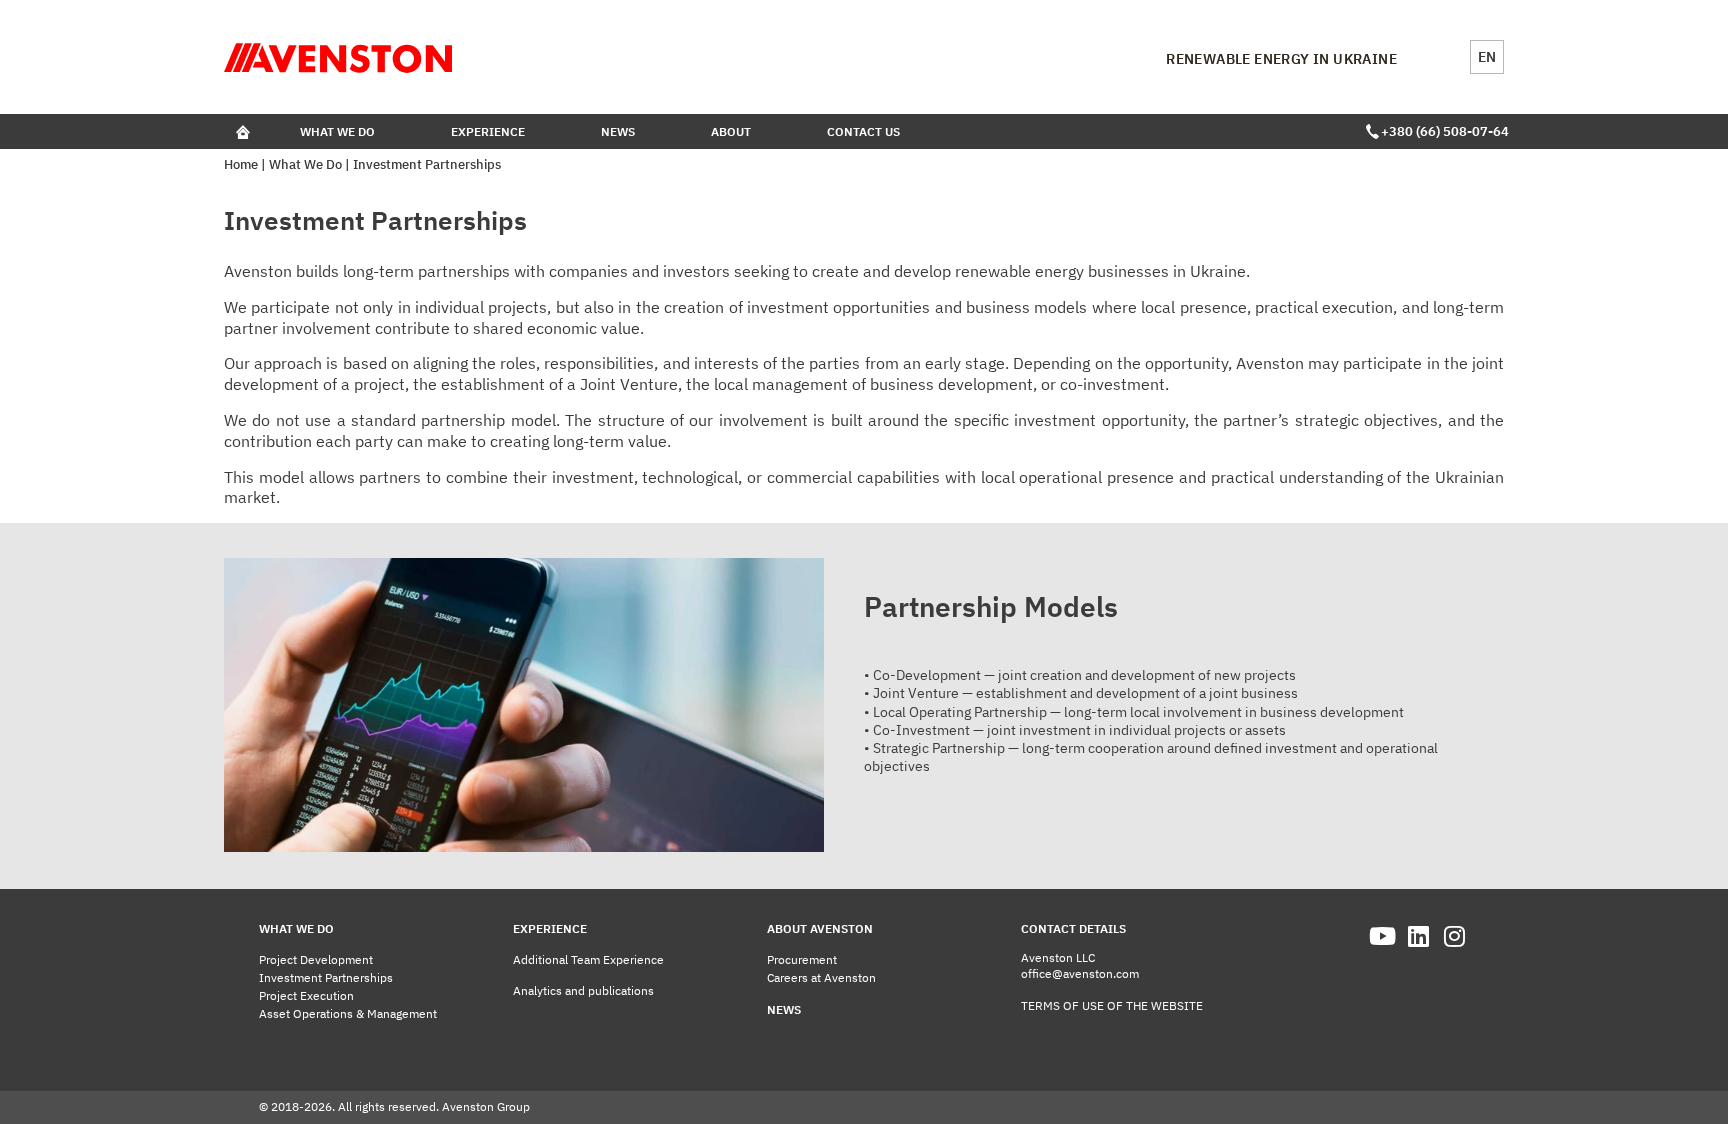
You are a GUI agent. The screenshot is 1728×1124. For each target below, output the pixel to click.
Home (241, 164)
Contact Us (863, 131)
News (618, 131)
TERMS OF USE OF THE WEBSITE (1112, 1005)
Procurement (802, 959)
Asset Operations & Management (348, 1013)
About (731, 131)
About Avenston (820, 928)
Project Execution (306, 995)
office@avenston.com (1080, 973)
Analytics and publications (583, 990)
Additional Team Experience (588, 959)
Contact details (1073, 928)
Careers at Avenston (821, 977)
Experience (488, 131)
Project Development (316, 959)
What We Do (337, 131)
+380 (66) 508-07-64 (1442, 131)
